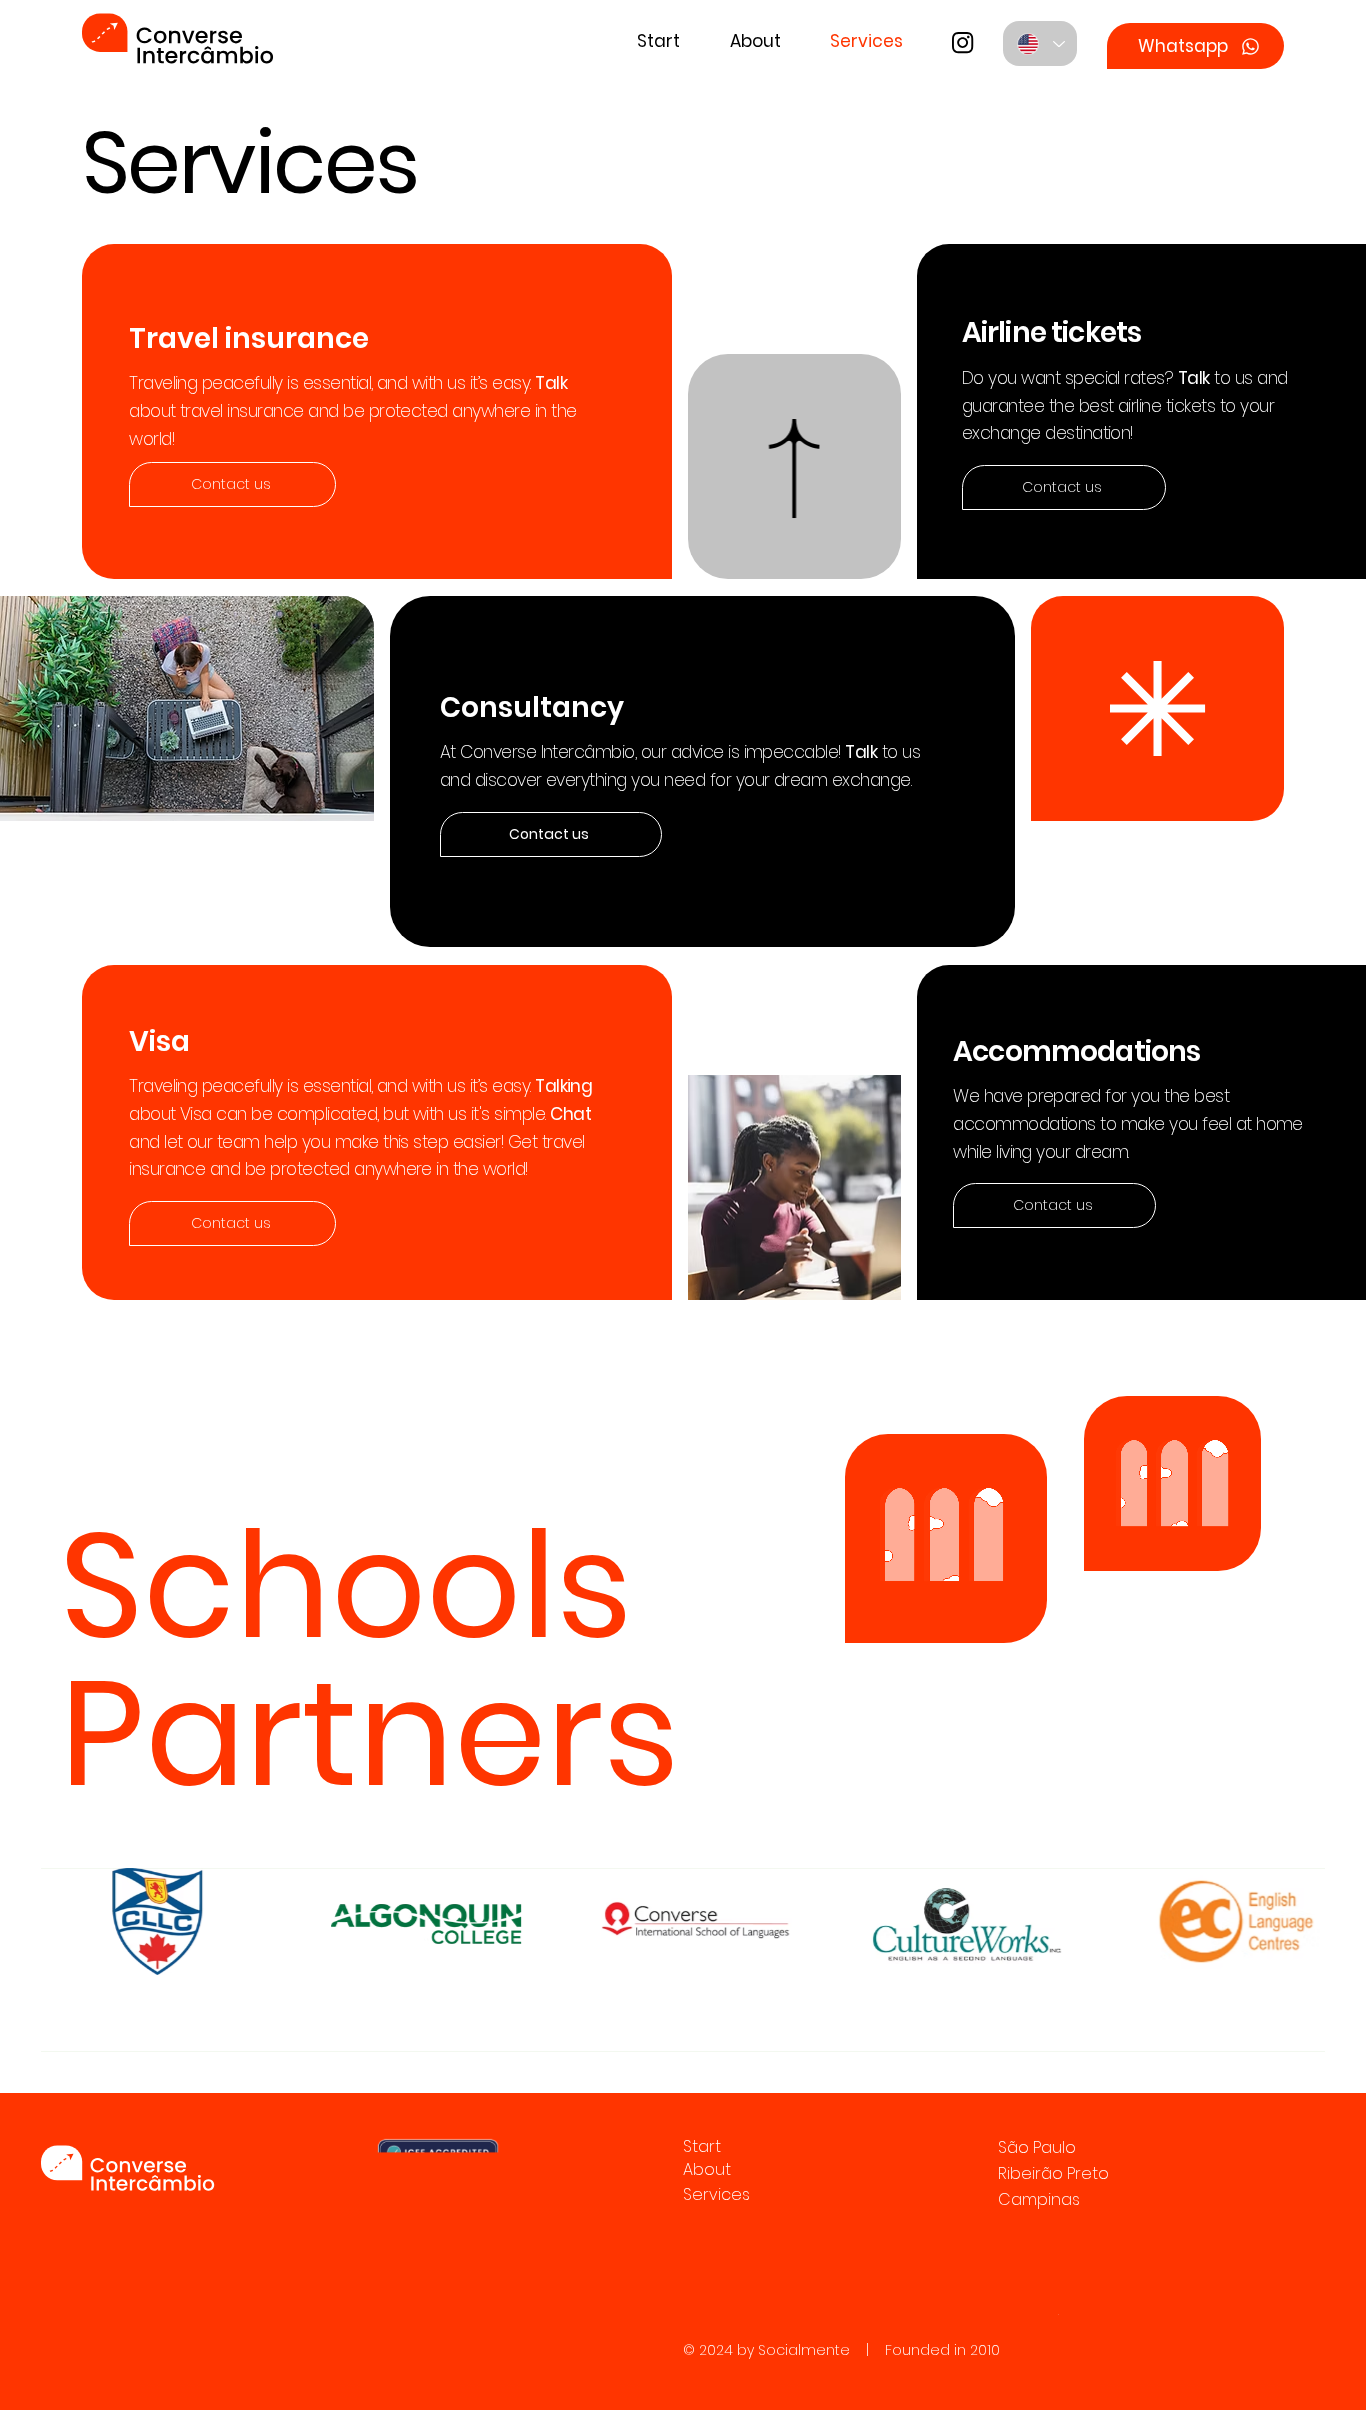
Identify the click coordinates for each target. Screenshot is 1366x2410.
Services (716, 2194)
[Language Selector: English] (1040, 43)
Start (702, 2146)
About (707, 2169)
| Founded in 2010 (925, 2350)
